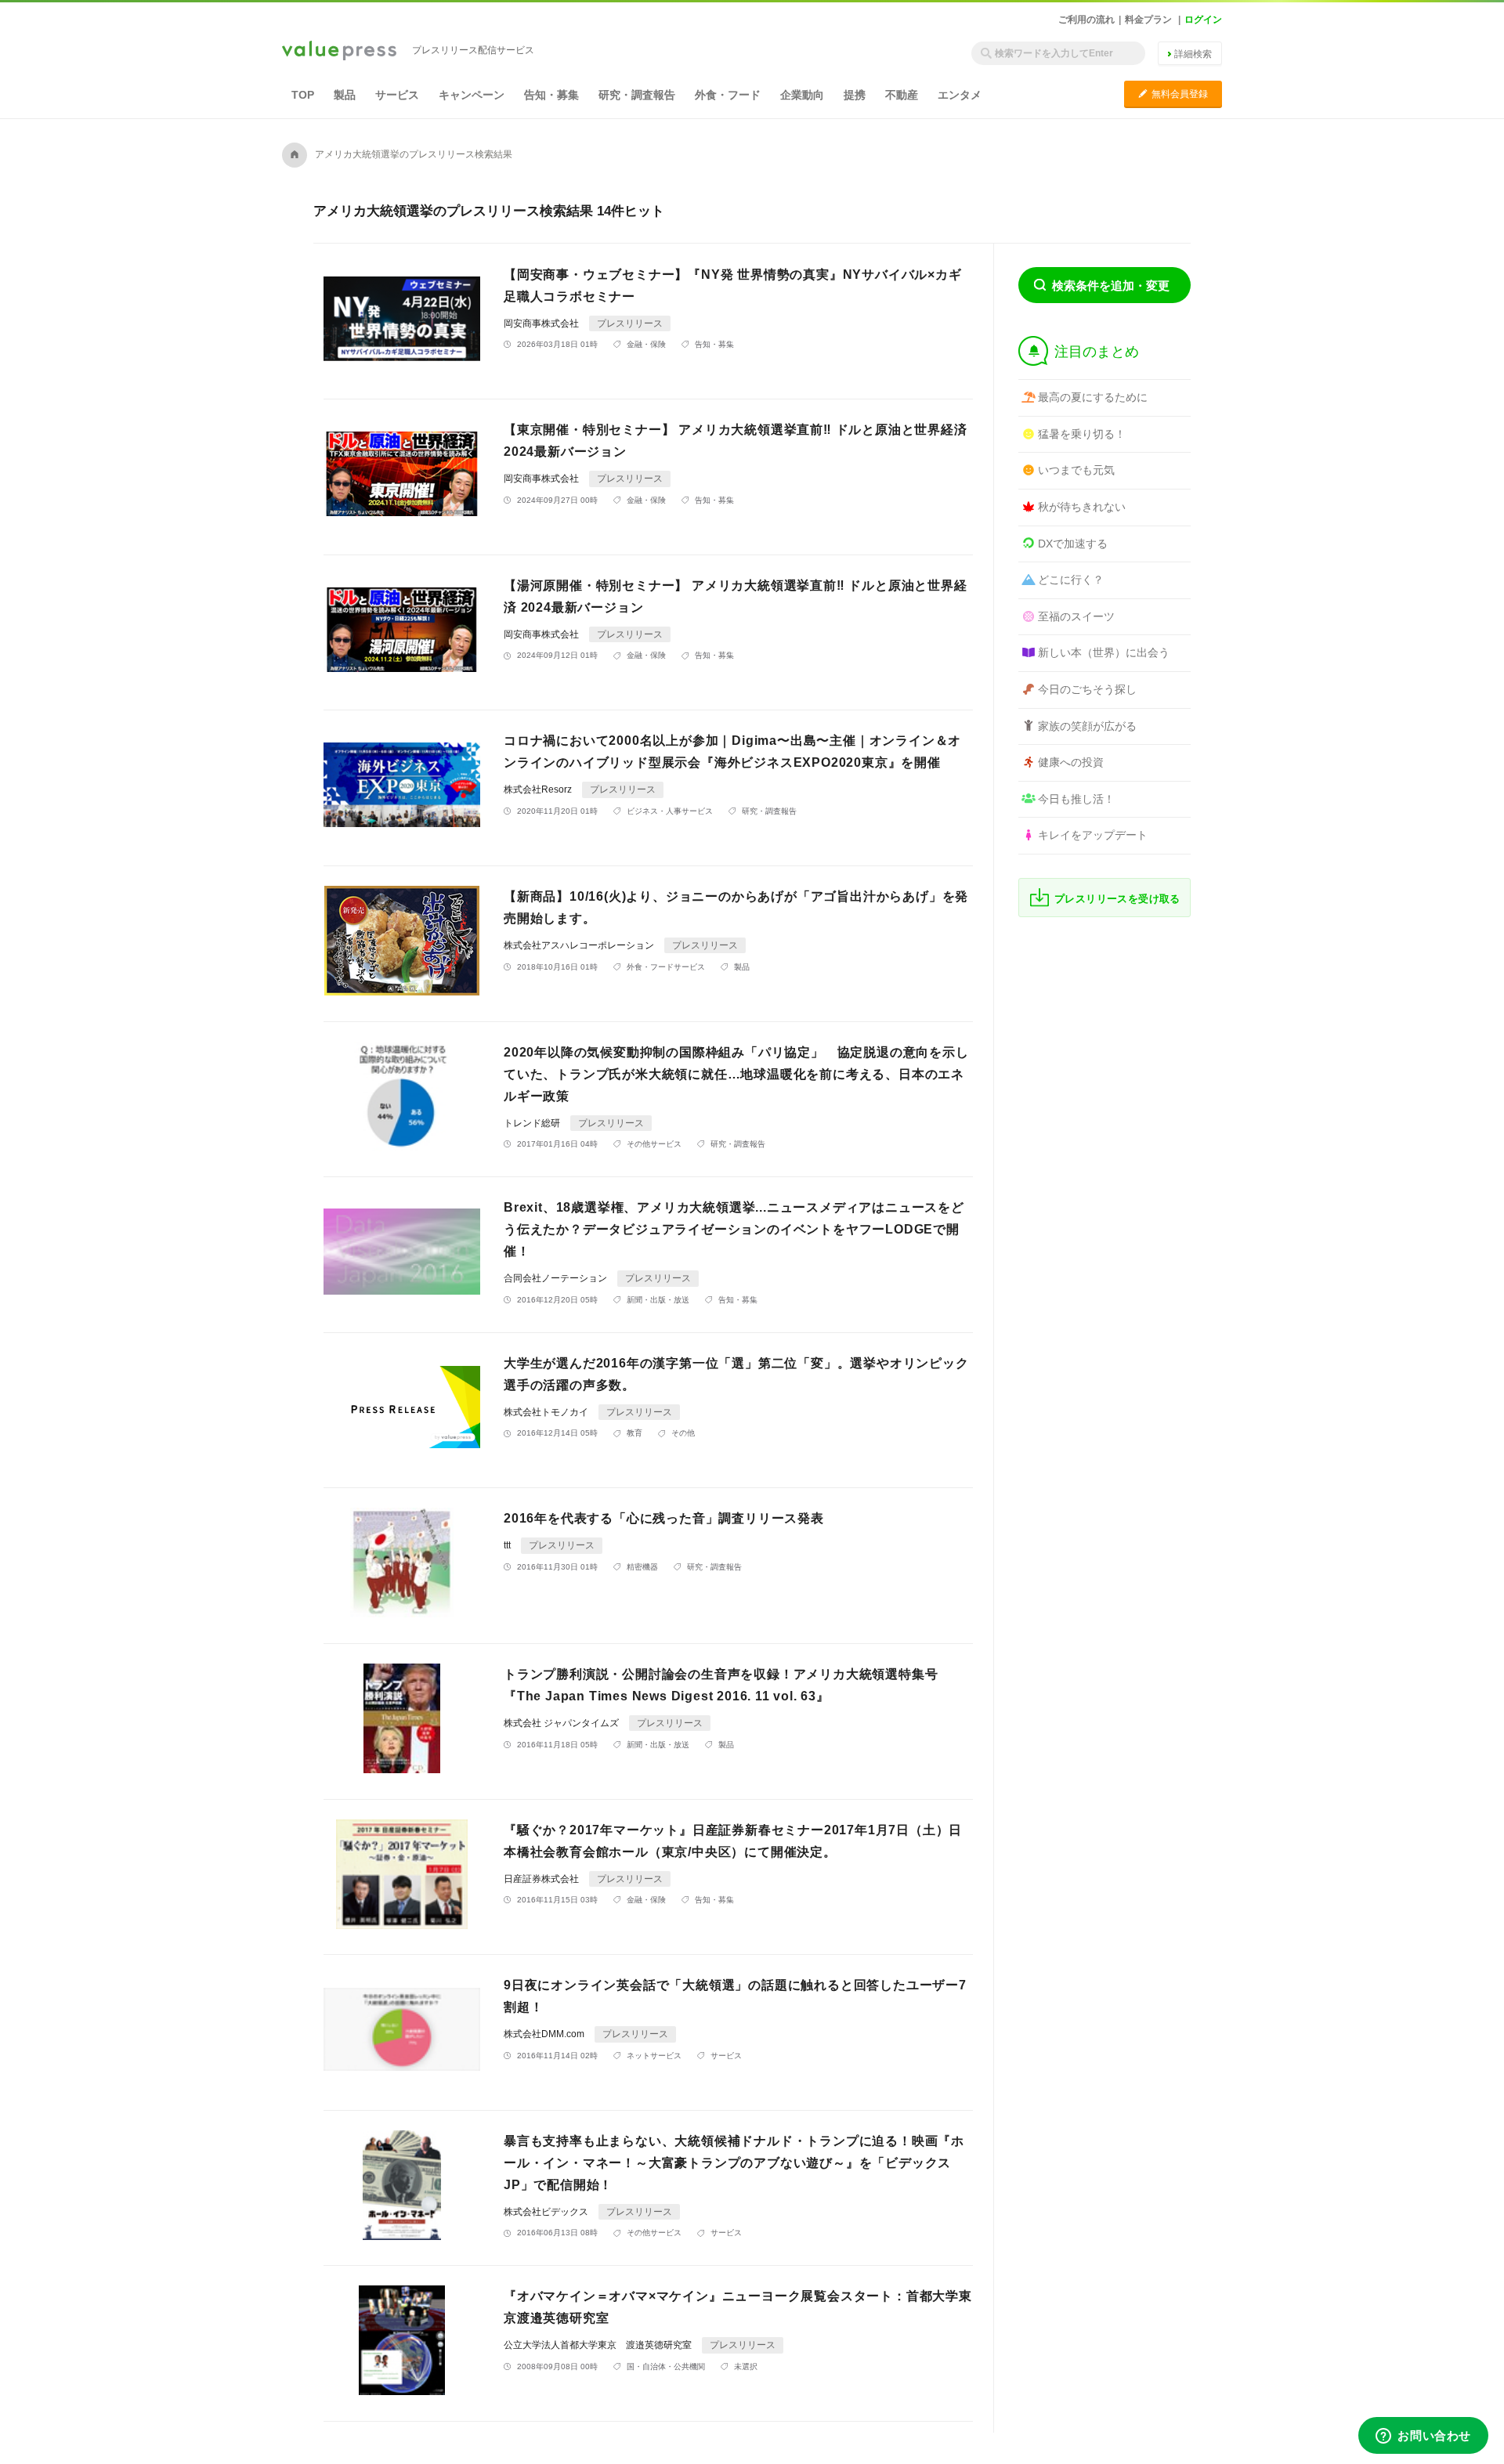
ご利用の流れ (1086, 20)
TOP (303, 95)
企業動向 (802, 95)
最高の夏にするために (1093, 397)
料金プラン (1148, 20)
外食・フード (728, 95)
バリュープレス (339, 52)
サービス (397, 95)
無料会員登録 (1173, 94)
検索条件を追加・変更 (1111, 285)
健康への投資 (1071, 762)
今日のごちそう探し (1087, 689)
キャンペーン (472, 95)
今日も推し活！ (1076, 799)
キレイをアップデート (1093, 835)
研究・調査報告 (637, 95)
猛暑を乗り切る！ (1082, 434)
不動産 (902, 95)
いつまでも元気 (1076, 470)
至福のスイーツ (1076, 616)
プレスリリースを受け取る (1117, 899)
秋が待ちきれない (1082, 507)
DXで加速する (1073, 544)
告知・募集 (551, 95)
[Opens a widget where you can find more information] (1423, 2437)
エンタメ (960, 95)
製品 (345, 95)
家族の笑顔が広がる (1087, 726)
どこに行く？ (1071, 580)
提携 (855, 95)
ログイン (1203, 20)
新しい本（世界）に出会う (1104, 652)
